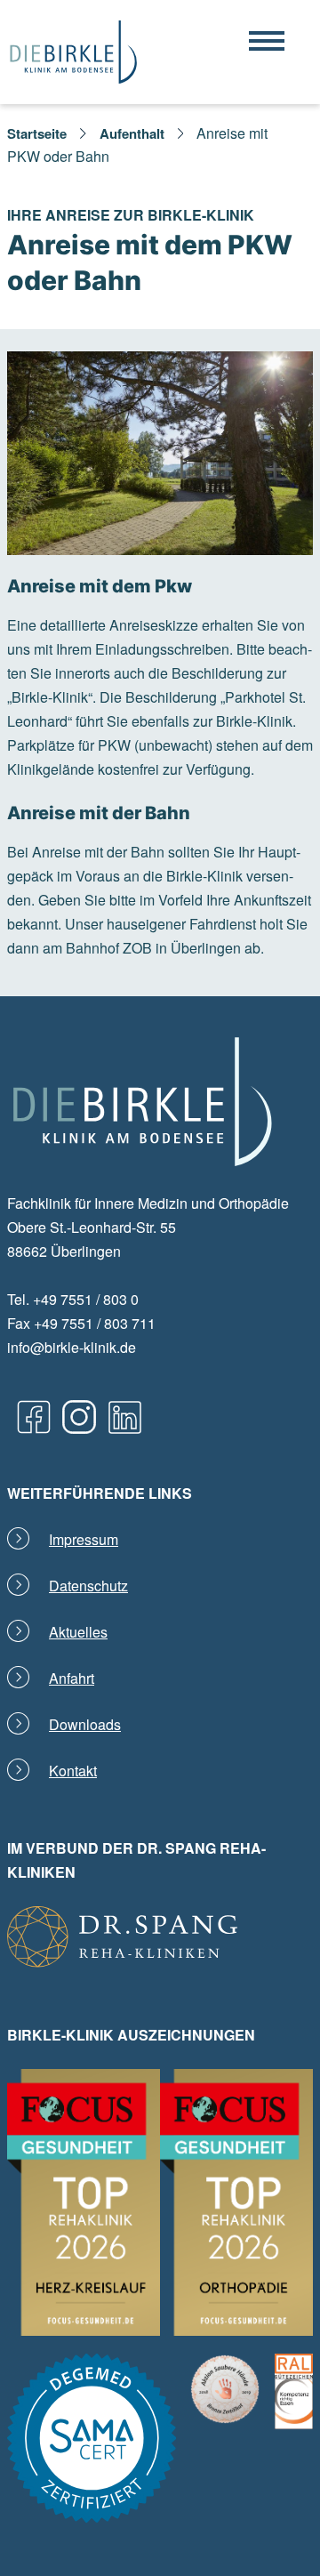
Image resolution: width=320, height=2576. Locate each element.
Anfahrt (72, 1678)
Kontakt (73, 1771)
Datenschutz (88, 1586)
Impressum (84, 1539)
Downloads (85, 1724)
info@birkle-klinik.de (72, 1347)
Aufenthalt (132, 133)
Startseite (37, 133)
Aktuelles (78, 1632)
